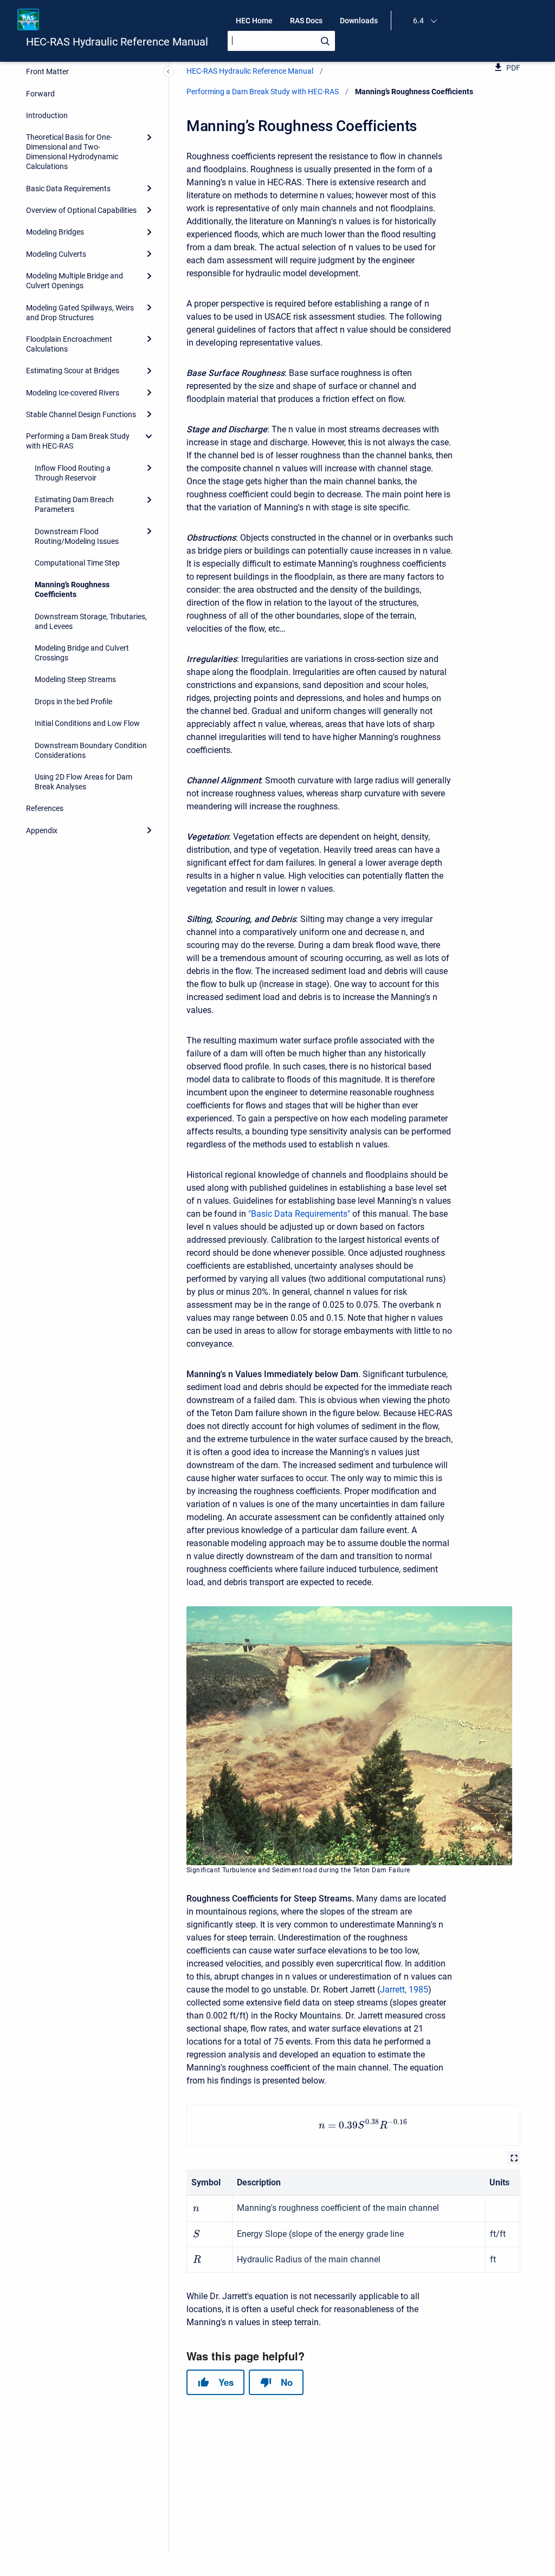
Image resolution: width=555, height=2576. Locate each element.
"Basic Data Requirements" (299, 1214)
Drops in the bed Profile (73, 702)
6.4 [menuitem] (418, 21)
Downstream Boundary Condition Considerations (91, 750)
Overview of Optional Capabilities (81, 210)
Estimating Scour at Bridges (73, 371)
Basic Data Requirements (68, 189)
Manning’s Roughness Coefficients (72, 589)
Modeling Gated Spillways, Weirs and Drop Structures (80, 313)
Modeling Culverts (56, 254)
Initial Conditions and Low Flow (87, 723)
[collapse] (149, 436)
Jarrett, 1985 (404, 1990)
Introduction (47, 115)
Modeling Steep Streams (75, 679)
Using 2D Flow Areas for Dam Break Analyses (83, 782)
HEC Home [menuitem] (254, 21)
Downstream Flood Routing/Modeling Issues (77, 536)
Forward (40, 94)
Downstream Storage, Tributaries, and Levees (91, 621)
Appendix (42, 830)
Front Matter (47, 72)
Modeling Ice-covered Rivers (73, 393)
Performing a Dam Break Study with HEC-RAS (78, 441)
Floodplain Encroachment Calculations (69, 344)
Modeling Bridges (55, 232)
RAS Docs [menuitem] (306, 21)
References (45, 808)
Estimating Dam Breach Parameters (74, 504)
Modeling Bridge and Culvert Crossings (82, 653)
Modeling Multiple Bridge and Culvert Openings (75, 281)
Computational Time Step (77, 563)
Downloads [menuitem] (359, 21)
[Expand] (149, 137)
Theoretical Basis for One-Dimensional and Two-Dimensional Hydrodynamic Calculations (72, 152)
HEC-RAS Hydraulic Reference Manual (117, 42)
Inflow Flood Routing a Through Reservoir (73, 473)
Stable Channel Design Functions (81, 414)
